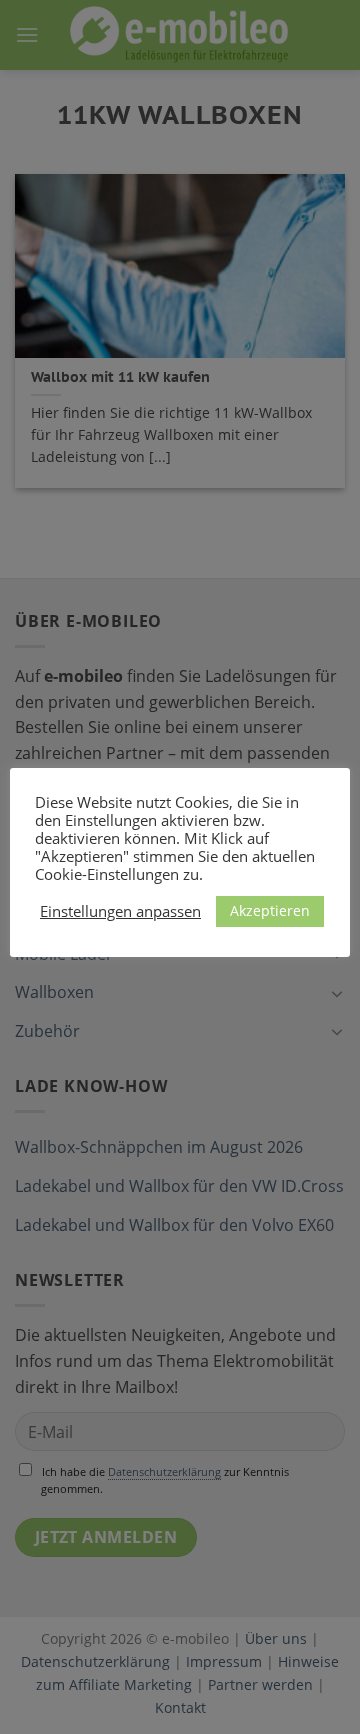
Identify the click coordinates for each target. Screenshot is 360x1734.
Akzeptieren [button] (270, 910)
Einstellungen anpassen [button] (120, 911)
